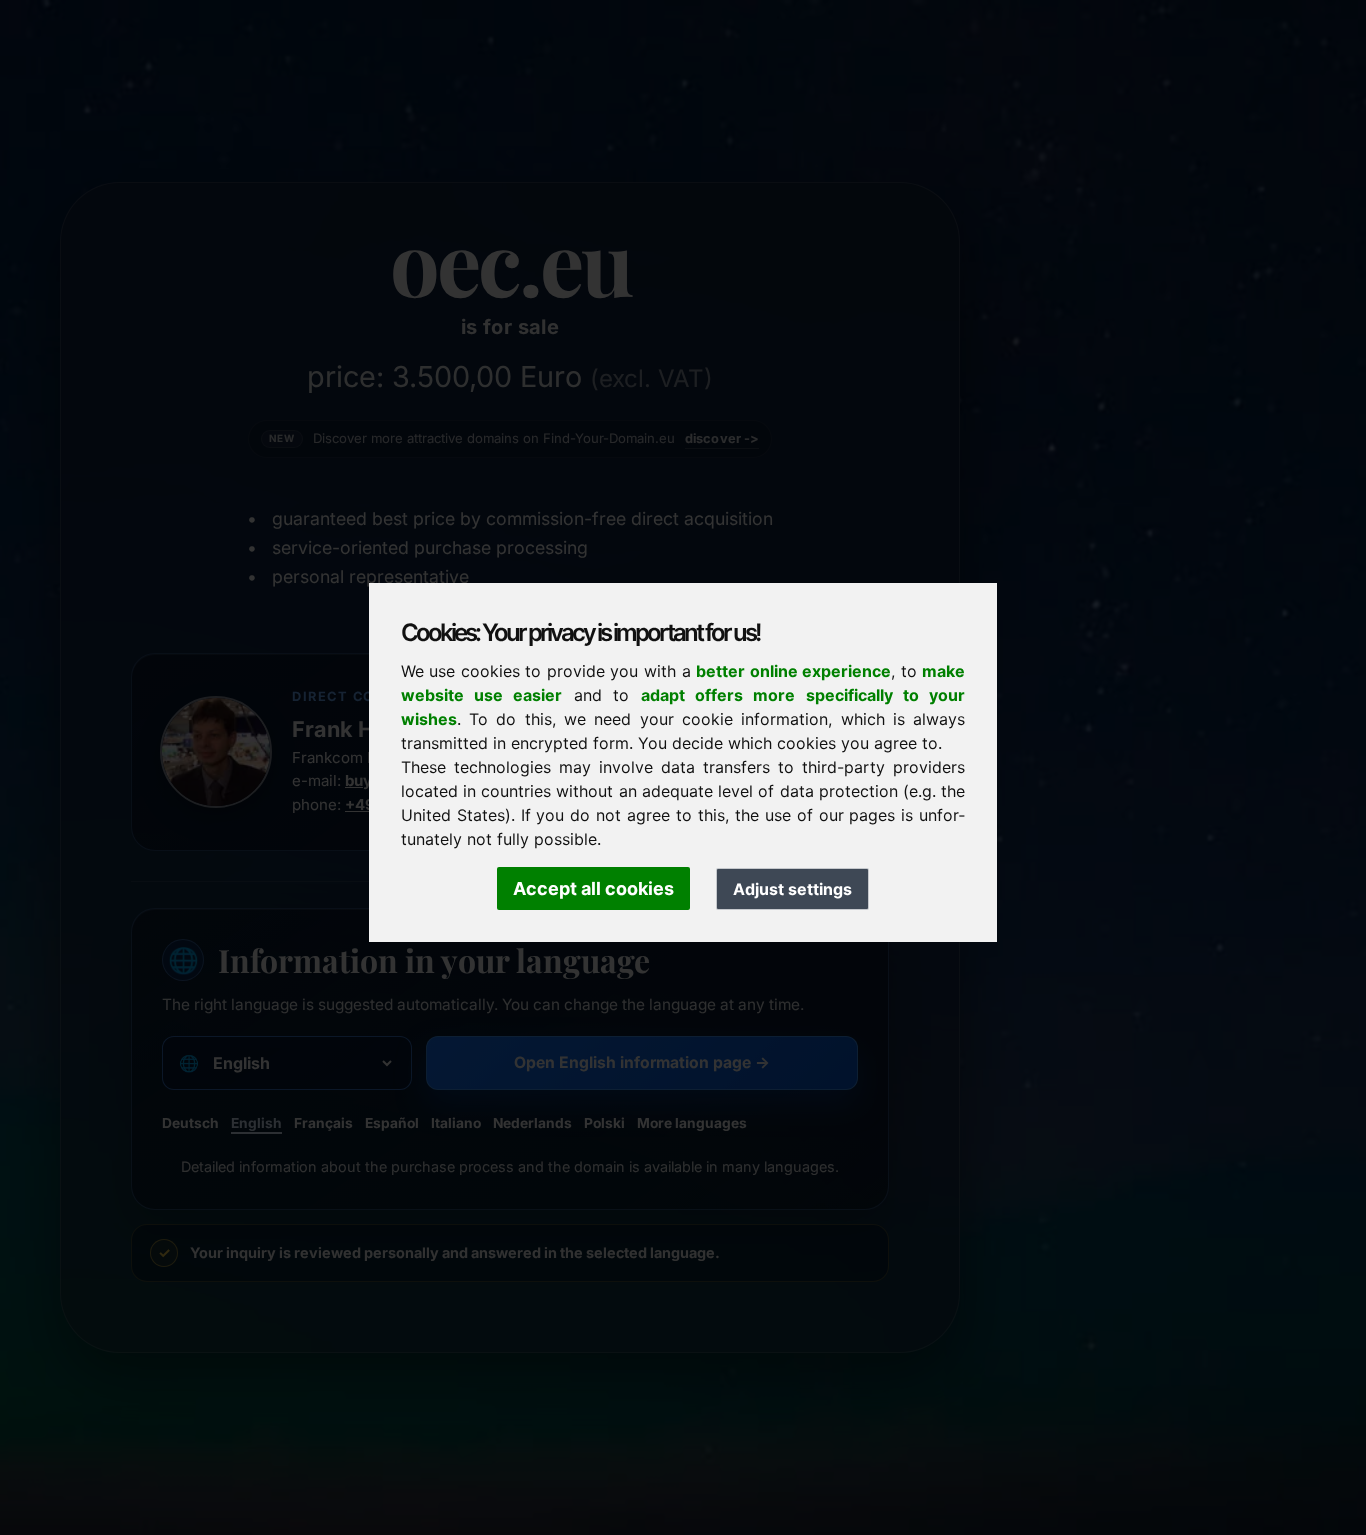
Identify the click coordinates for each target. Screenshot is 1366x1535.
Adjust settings (792, 889)
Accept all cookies (593, 888)
